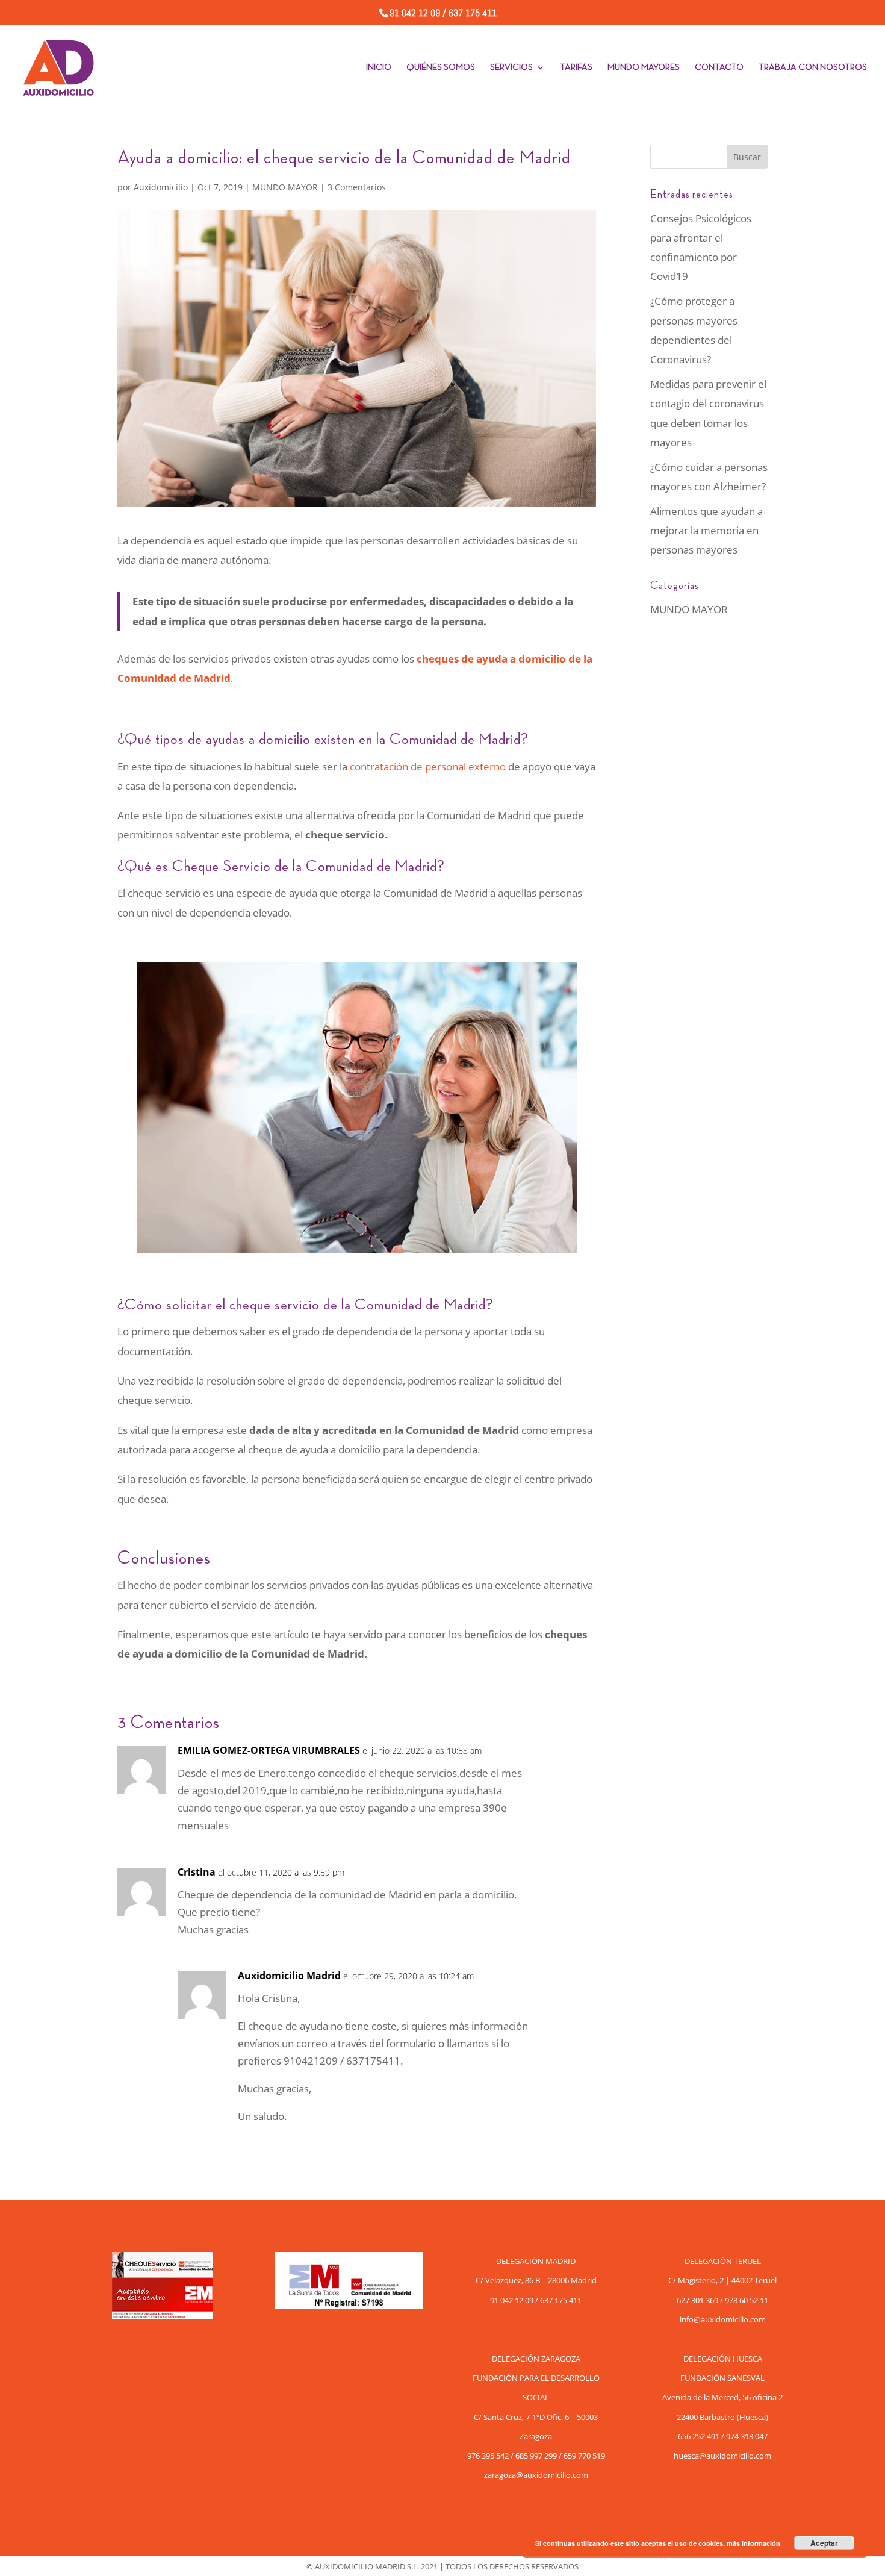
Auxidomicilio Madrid (289, 1976)
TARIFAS (576, 67)
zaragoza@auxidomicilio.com (536, 2475)
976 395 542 (488, 2456)
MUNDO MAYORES (644, 67)
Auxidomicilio (161, 187)
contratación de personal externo (428, 766)
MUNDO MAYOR (285, 187)
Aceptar (824, 2543)
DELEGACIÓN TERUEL (723, 2261)
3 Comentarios (357, 187)
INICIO (379, 67)
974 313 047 (747, 2436)
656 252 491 (699, 2436)
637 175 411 (473, 13)
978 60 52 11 (747, 2300)
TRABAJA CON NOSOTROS (813, 67)
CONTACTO (719, 67)
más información (753, 2543)
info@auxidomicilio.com (723, 2319)
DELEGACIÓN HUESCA (723, 2359)
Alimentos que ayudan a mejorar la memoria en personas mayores (706, 531)
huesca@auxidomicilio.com (722, 2456)
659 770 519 (584, 2456)
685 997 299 (536, 2456)
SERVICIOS (511, 67)
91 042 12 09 (416, 13)
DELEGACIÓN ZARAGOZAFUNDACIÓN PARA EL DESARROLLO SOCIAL (536, 2378)
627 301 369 (697, 2300)
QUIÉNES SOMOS (441, 67)
